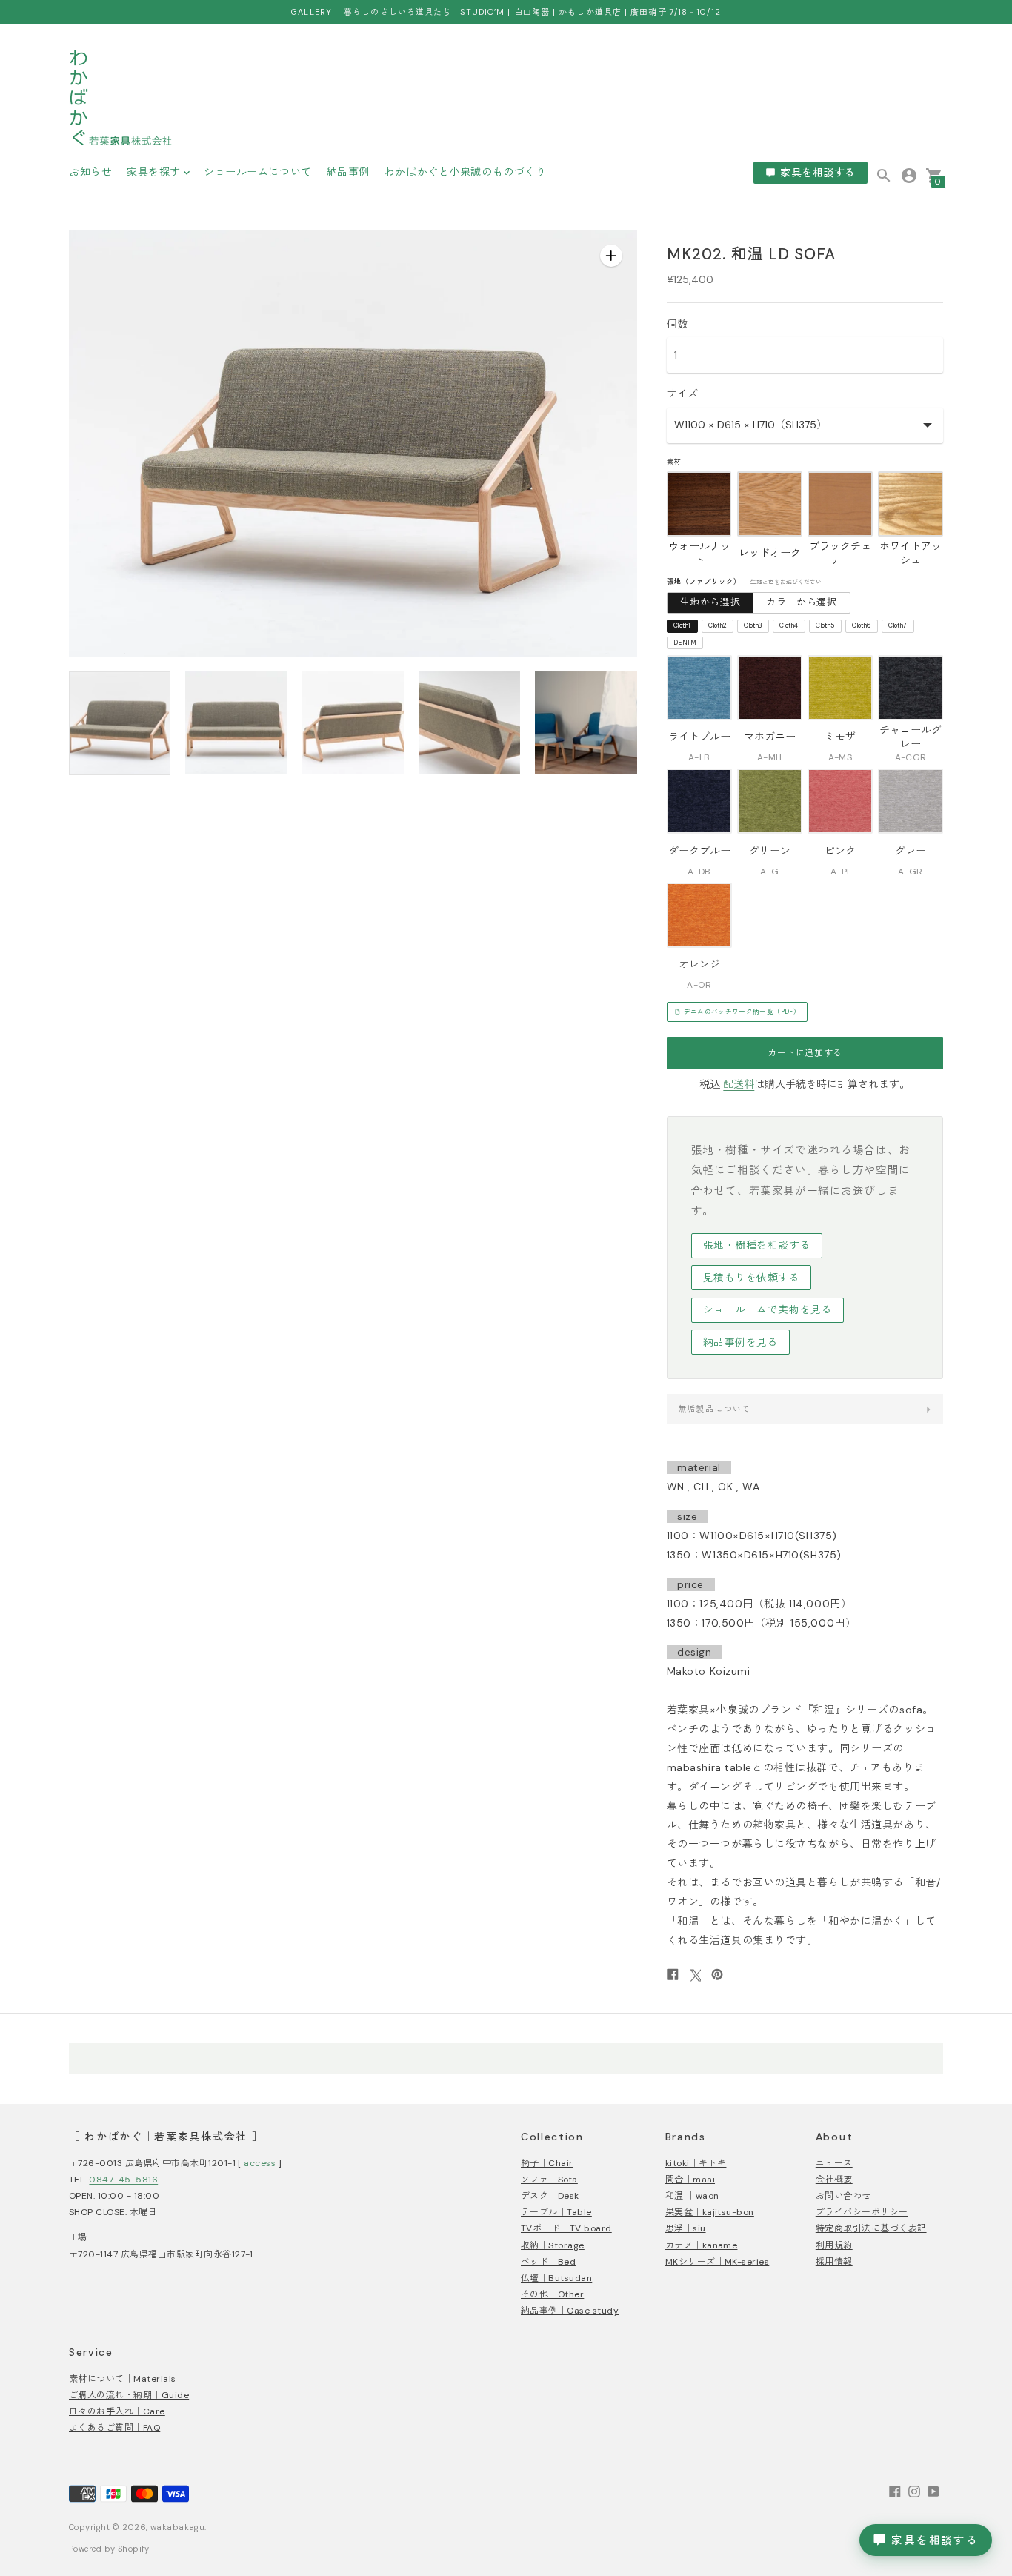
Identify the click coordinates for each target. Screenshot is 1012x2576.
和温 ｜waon (692, 2196)
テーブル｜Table (556, 2212)
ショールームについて (258, 172)
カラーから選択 (802, 602)
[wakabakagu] (121, 100)
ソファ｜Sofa (549, 2180)
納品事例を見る (741, 1342)
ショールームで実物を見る (768, 1310)
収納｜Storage (553, 2245)
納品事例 (348, 172)
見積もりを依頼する (752, 1278)
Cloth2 (717, 626)
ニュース (834, 2163)
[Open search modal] (884, 176)
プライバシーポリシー (862, 2212)
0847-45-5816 (123, 2180)
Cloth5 (825, 626)
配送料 (739, 1084)
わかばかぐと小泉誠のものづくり (465, 172)
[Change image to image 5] (586, 723)
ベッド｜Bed (548, 2262)
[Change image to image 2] (236, 723)
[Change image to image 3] (353, 723)
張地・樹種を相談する (757, 1245)
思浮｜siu (686, 2228)
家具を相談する (818, 173)
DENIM (685, 643)
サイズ (682, 394)
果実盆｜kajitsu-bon (710, 2212)
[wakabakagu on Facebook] (895, 2490)
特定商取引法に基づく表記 (871, 2228)
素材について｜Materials (123, 2379)
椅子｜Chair (547, 2163)
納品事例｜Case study (570, 2311)
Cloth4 (789, 626)
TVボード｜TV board (566, 2228)
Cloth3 (753, 626)
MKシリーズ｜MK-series (718, 2262)
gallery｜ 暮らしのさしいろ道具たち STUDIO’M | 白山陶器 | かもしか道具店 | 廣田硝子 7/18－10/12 (506, 12)
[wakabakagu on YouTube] (933, 2490)
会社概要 (834, 2180)
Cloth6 (861, 626)
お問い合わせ (843, 2196)
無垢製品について (715, 1409)
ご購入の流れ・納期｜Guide (129, 2395)
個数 (677, 324)
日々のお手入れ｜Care (117, 2411)
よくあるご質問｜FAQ (114, 2428)
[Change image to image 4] (469, 723)
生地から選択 (710, 602)
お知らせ (90, 172)
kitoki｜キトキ (696, 2163)
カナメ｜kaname (702, 2245)
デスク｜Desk (550, 2196)
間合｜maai (690, 2180)
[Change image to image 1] (120, 723)
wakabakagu (177, 2527)
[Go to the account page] (909, 175)
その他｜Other (552, 2294)
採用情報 (834, 2262)
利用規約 (834, 2245)
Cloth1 (682, 626)
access (260, 2163)
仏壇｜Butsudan (556, 2278)
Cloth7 (898, 626)
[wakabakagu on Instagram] (914, 2490)
